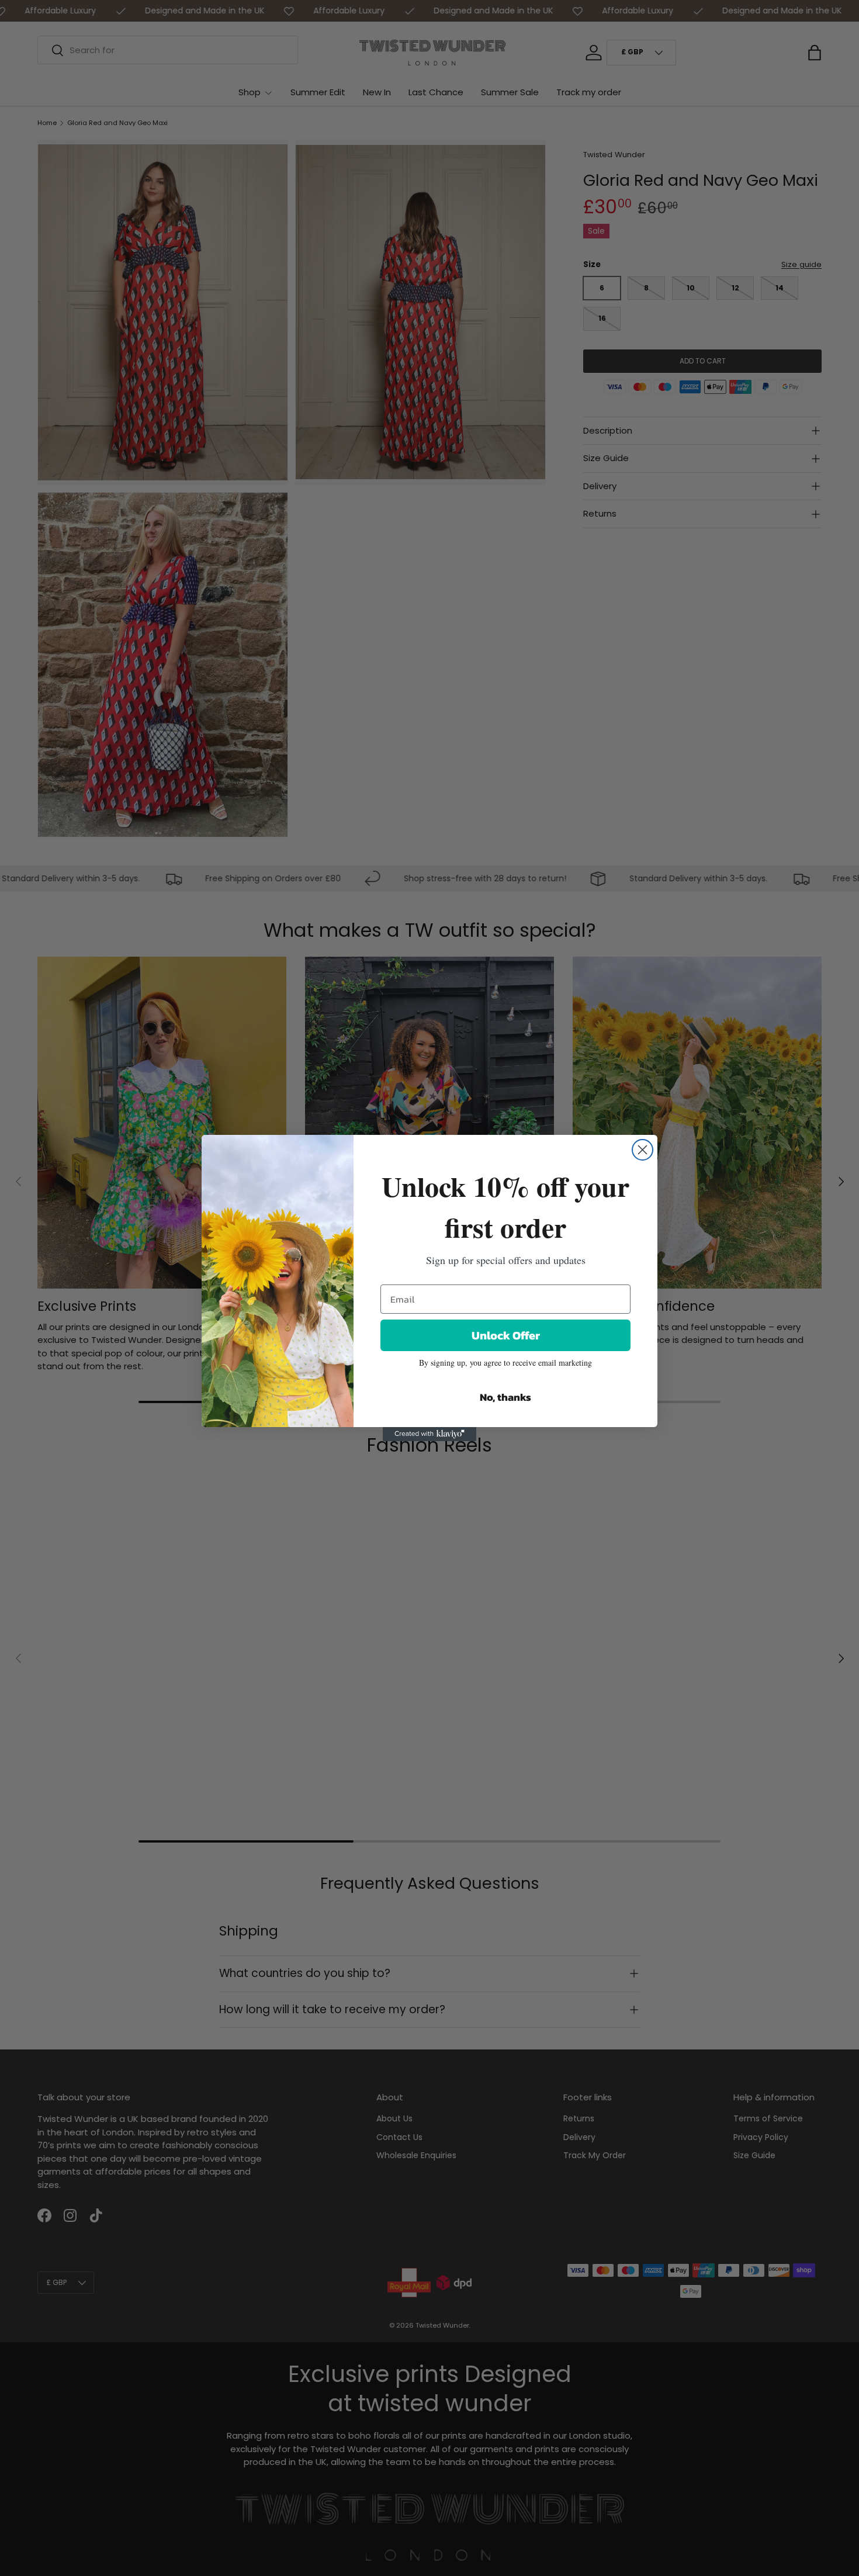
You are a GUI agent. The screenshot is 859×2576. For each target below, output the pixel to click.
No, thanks (505, 1397)
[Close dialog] (642, 1150)
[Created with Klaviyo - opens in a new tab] (430, 1434)
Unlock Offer (506, 1335)
